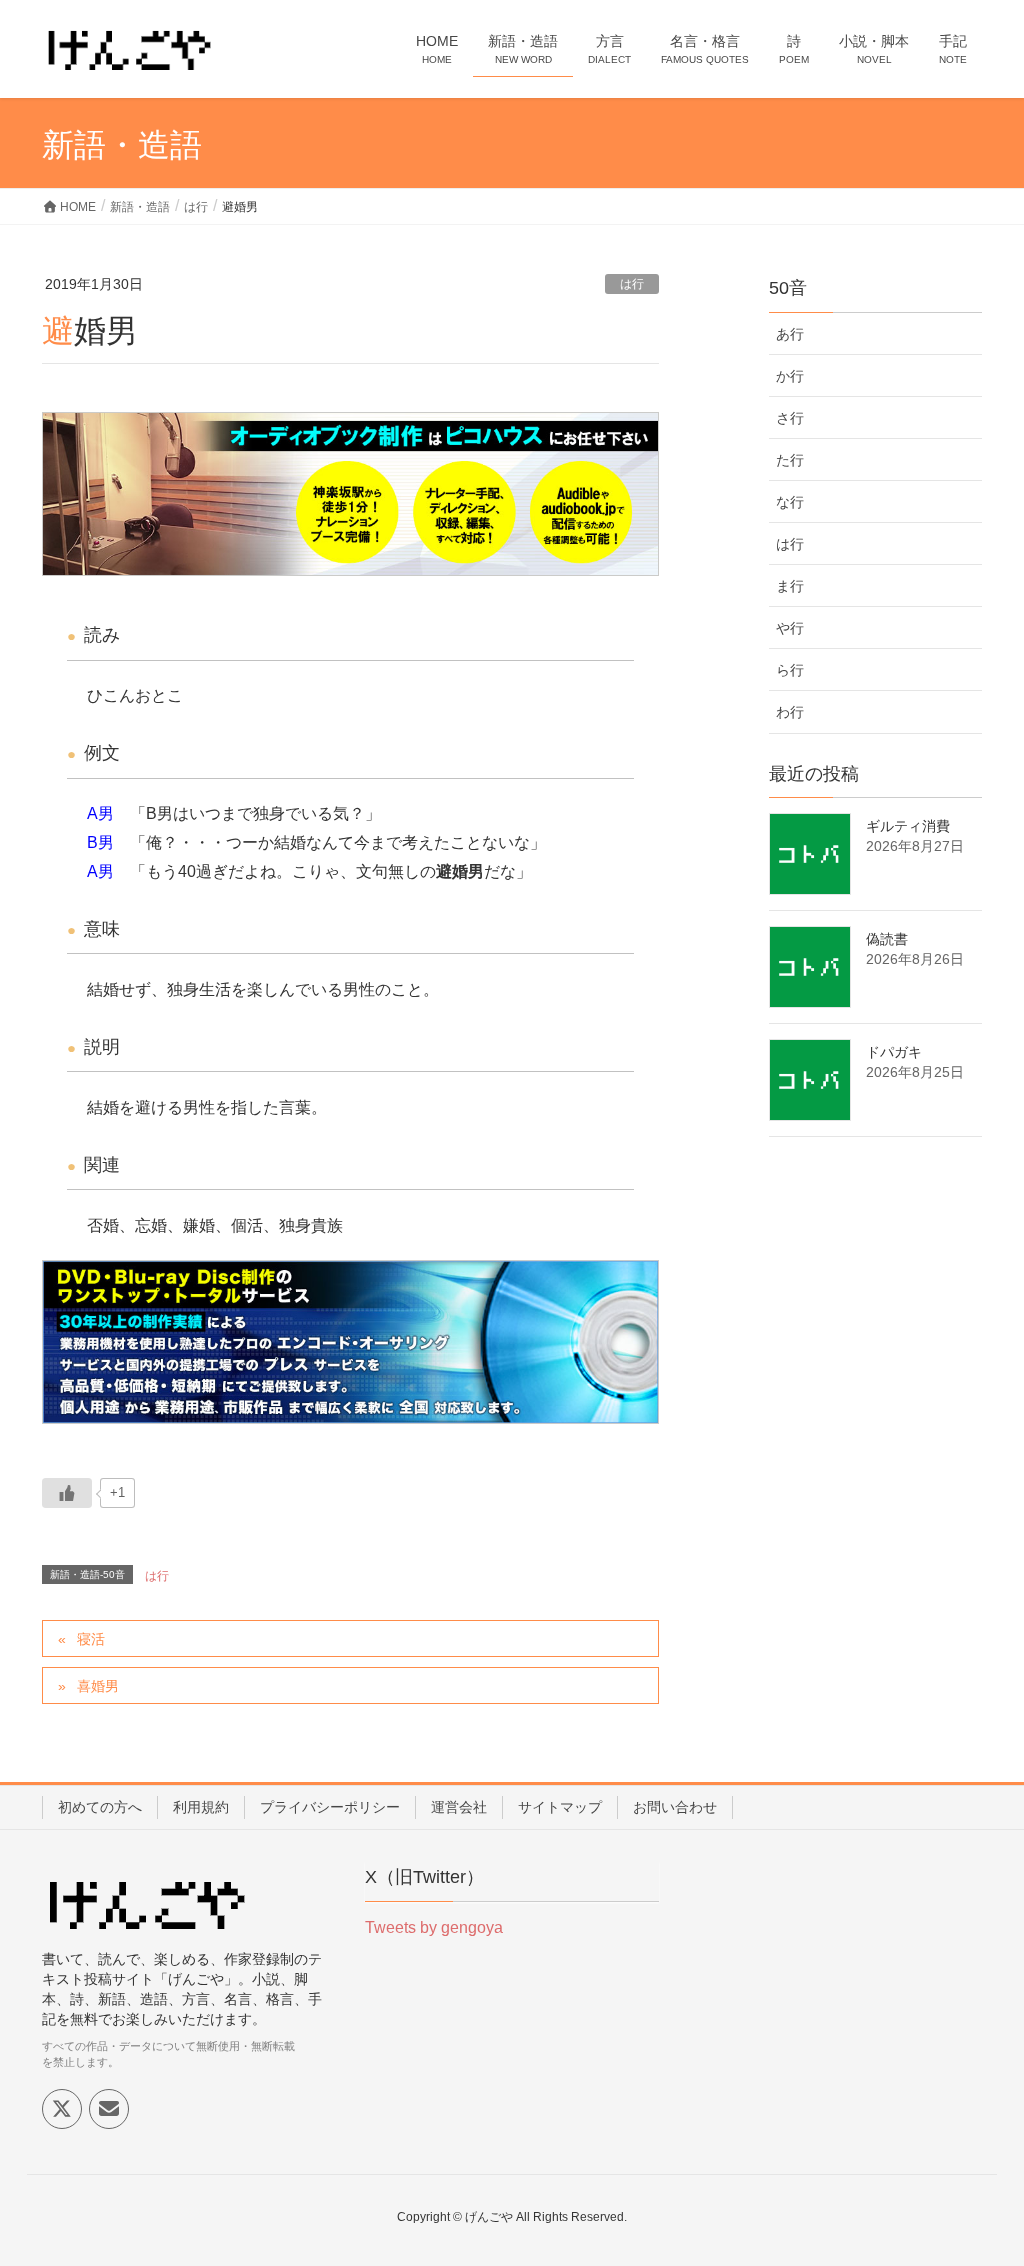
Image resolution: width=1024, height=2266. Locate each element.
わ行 (790, 712)
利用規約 (201, 1807)
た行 (790, 460)
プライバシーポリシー (330, 1807)
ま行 (790, 586)
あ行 (790, 334)
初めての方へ (100, 1807)
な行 (790, 502)
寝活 (91, 1639)
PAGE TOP (980, 2180)
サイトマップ (560, 1807)
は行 (632, 284)
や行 (790, 628)
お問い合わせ (675, 1807)
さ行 (790, 418)
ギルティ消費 (908, 826)
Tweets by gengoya (434, 1927)
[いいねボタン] (67, 1493)
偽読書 (887, 939)
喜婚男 (98, 1686)
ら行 (790, 670)
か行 (790, 376)
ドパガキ (894, 1052)
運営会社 (459, 1807)
